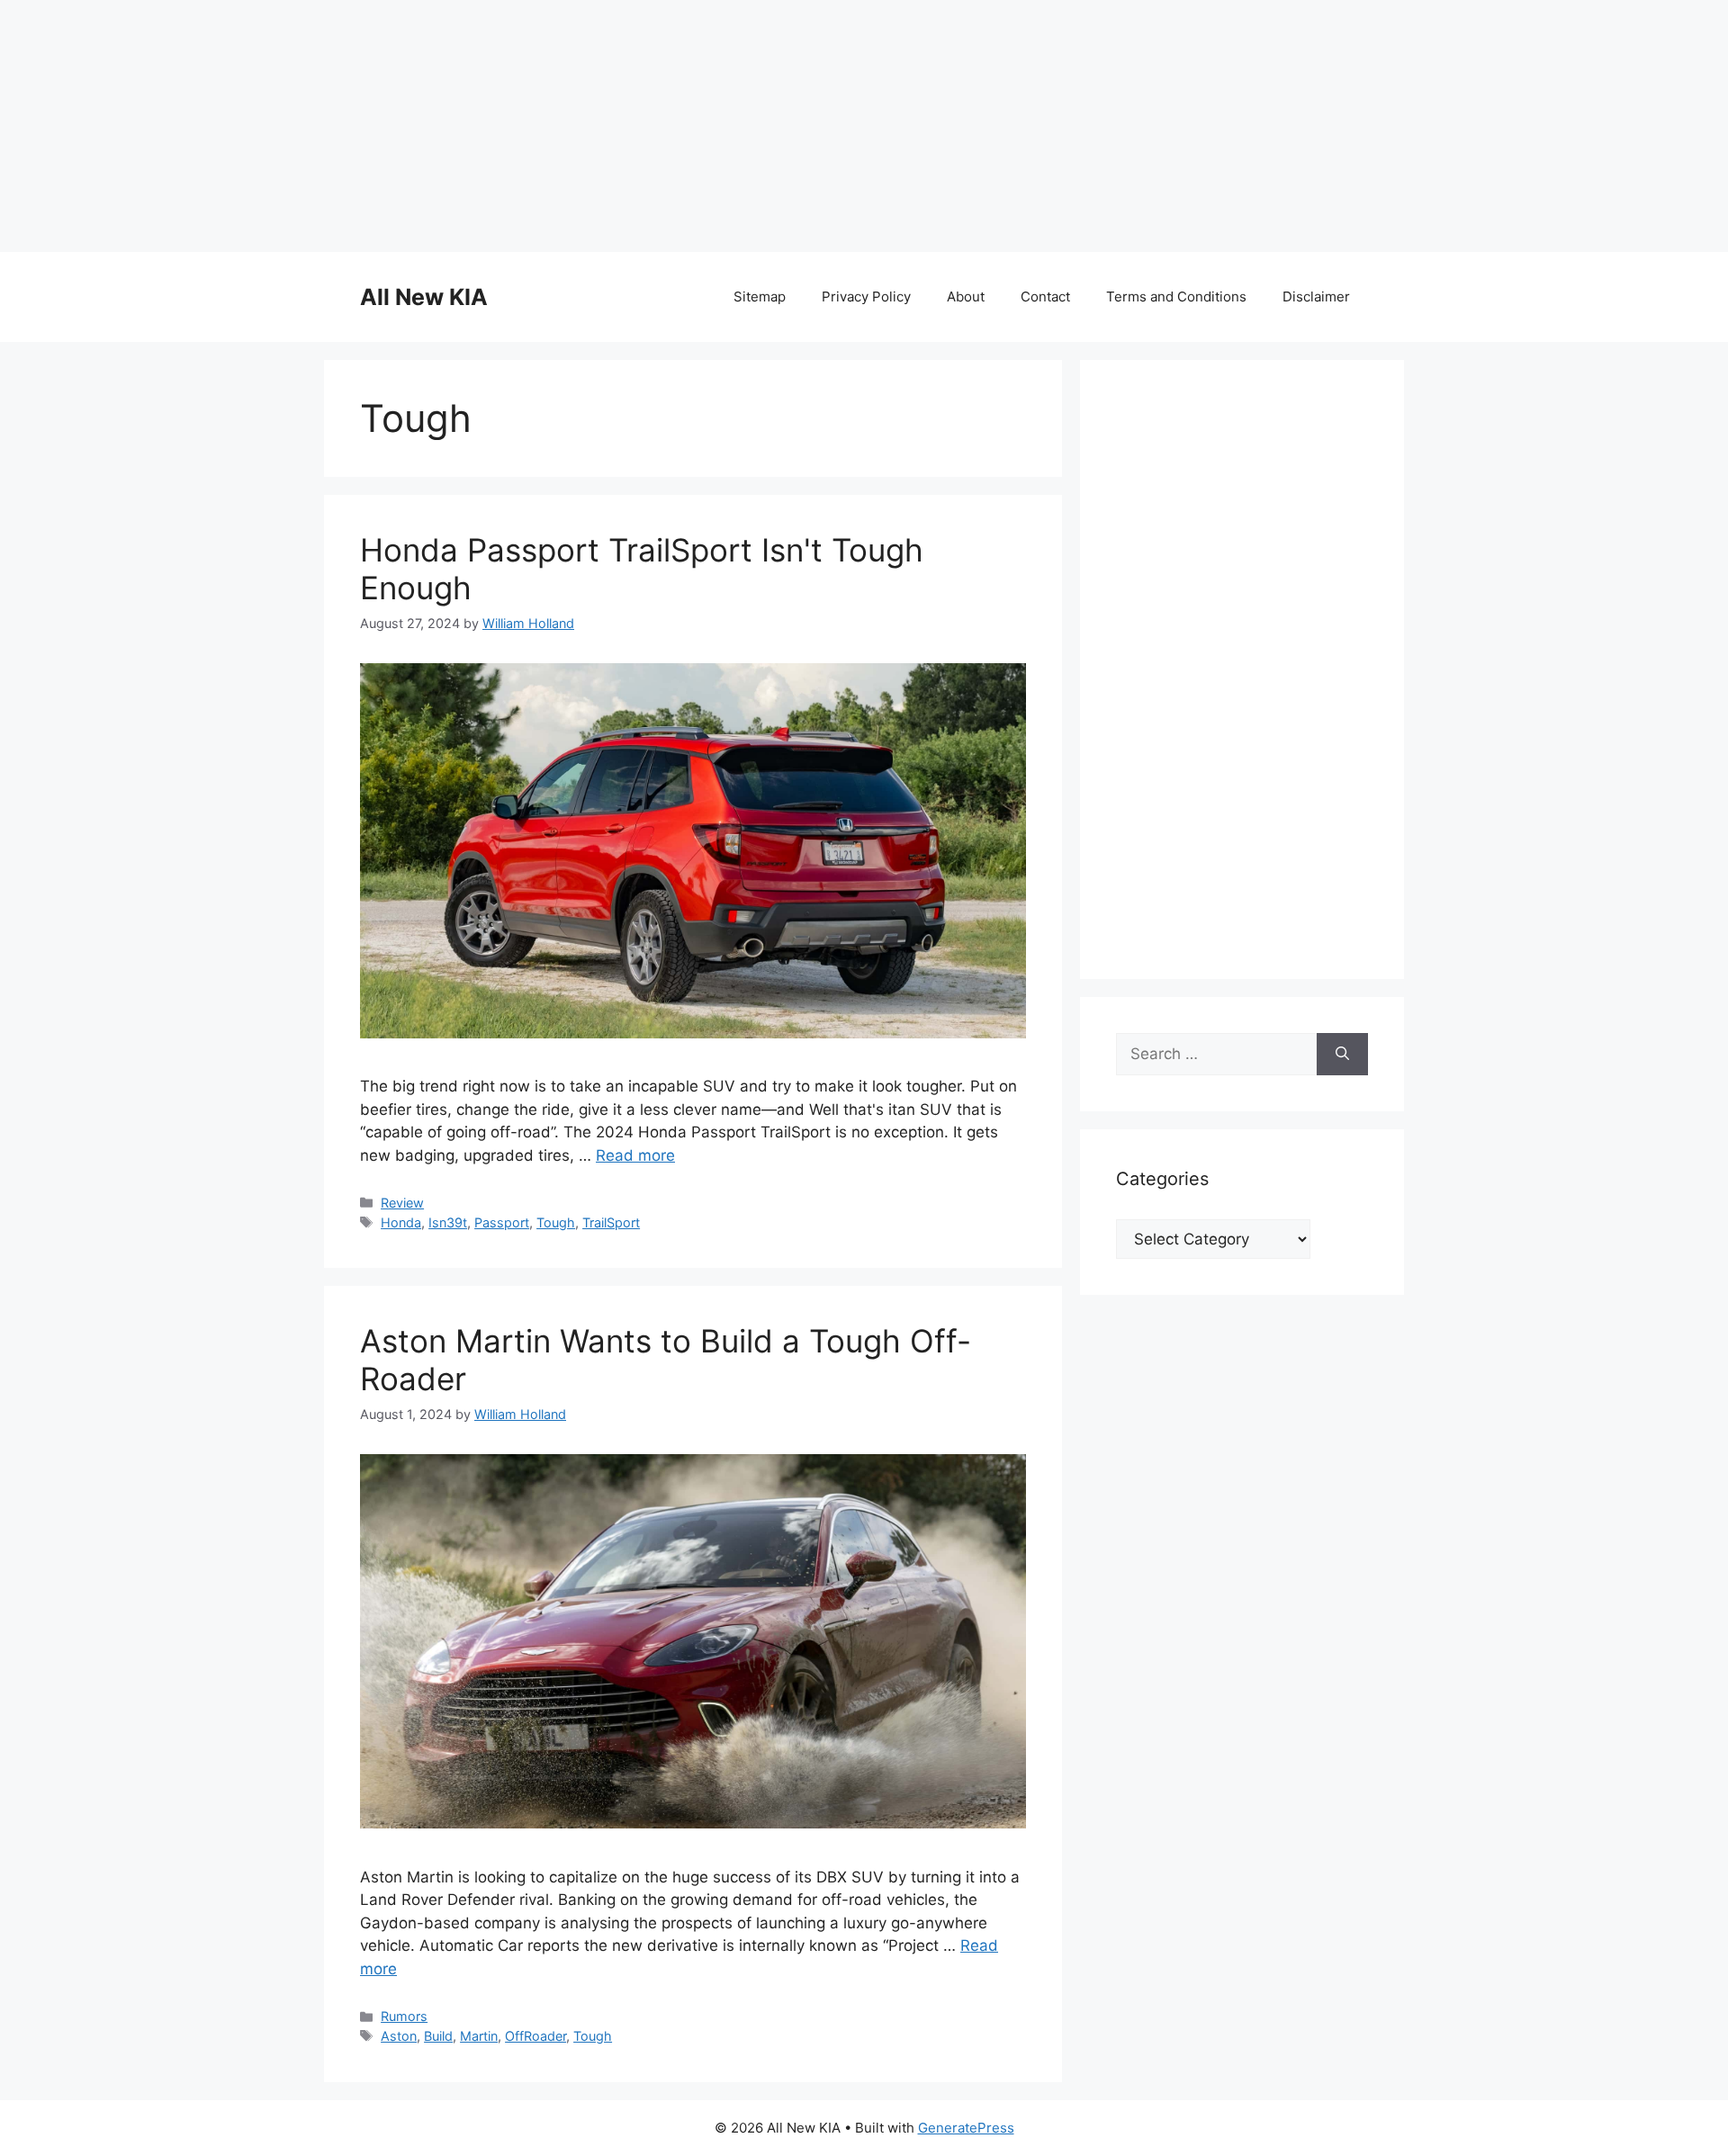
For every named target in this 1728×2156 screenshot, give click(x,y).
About (966, 296)
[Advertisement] (864, 126)
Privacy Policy (866, 296)
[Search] (1342, 1055)
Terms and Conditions (1176, 296)
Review (402, 1203)
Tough (556, 1222)
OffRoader (535, 2036)
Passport (502, 1222)
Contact (1045, 296)
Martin (479, 2036)
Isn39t (448, 1222)
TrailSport (611, 1222)
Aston (399, 2036)
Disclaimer (1316, 296)
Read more (635, 1155)
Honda (401, 1222)
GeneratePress (966, 2128)
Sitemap (760, 296)
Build (438, 2036)
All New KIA (424, 297)
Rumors (404, 2016)
